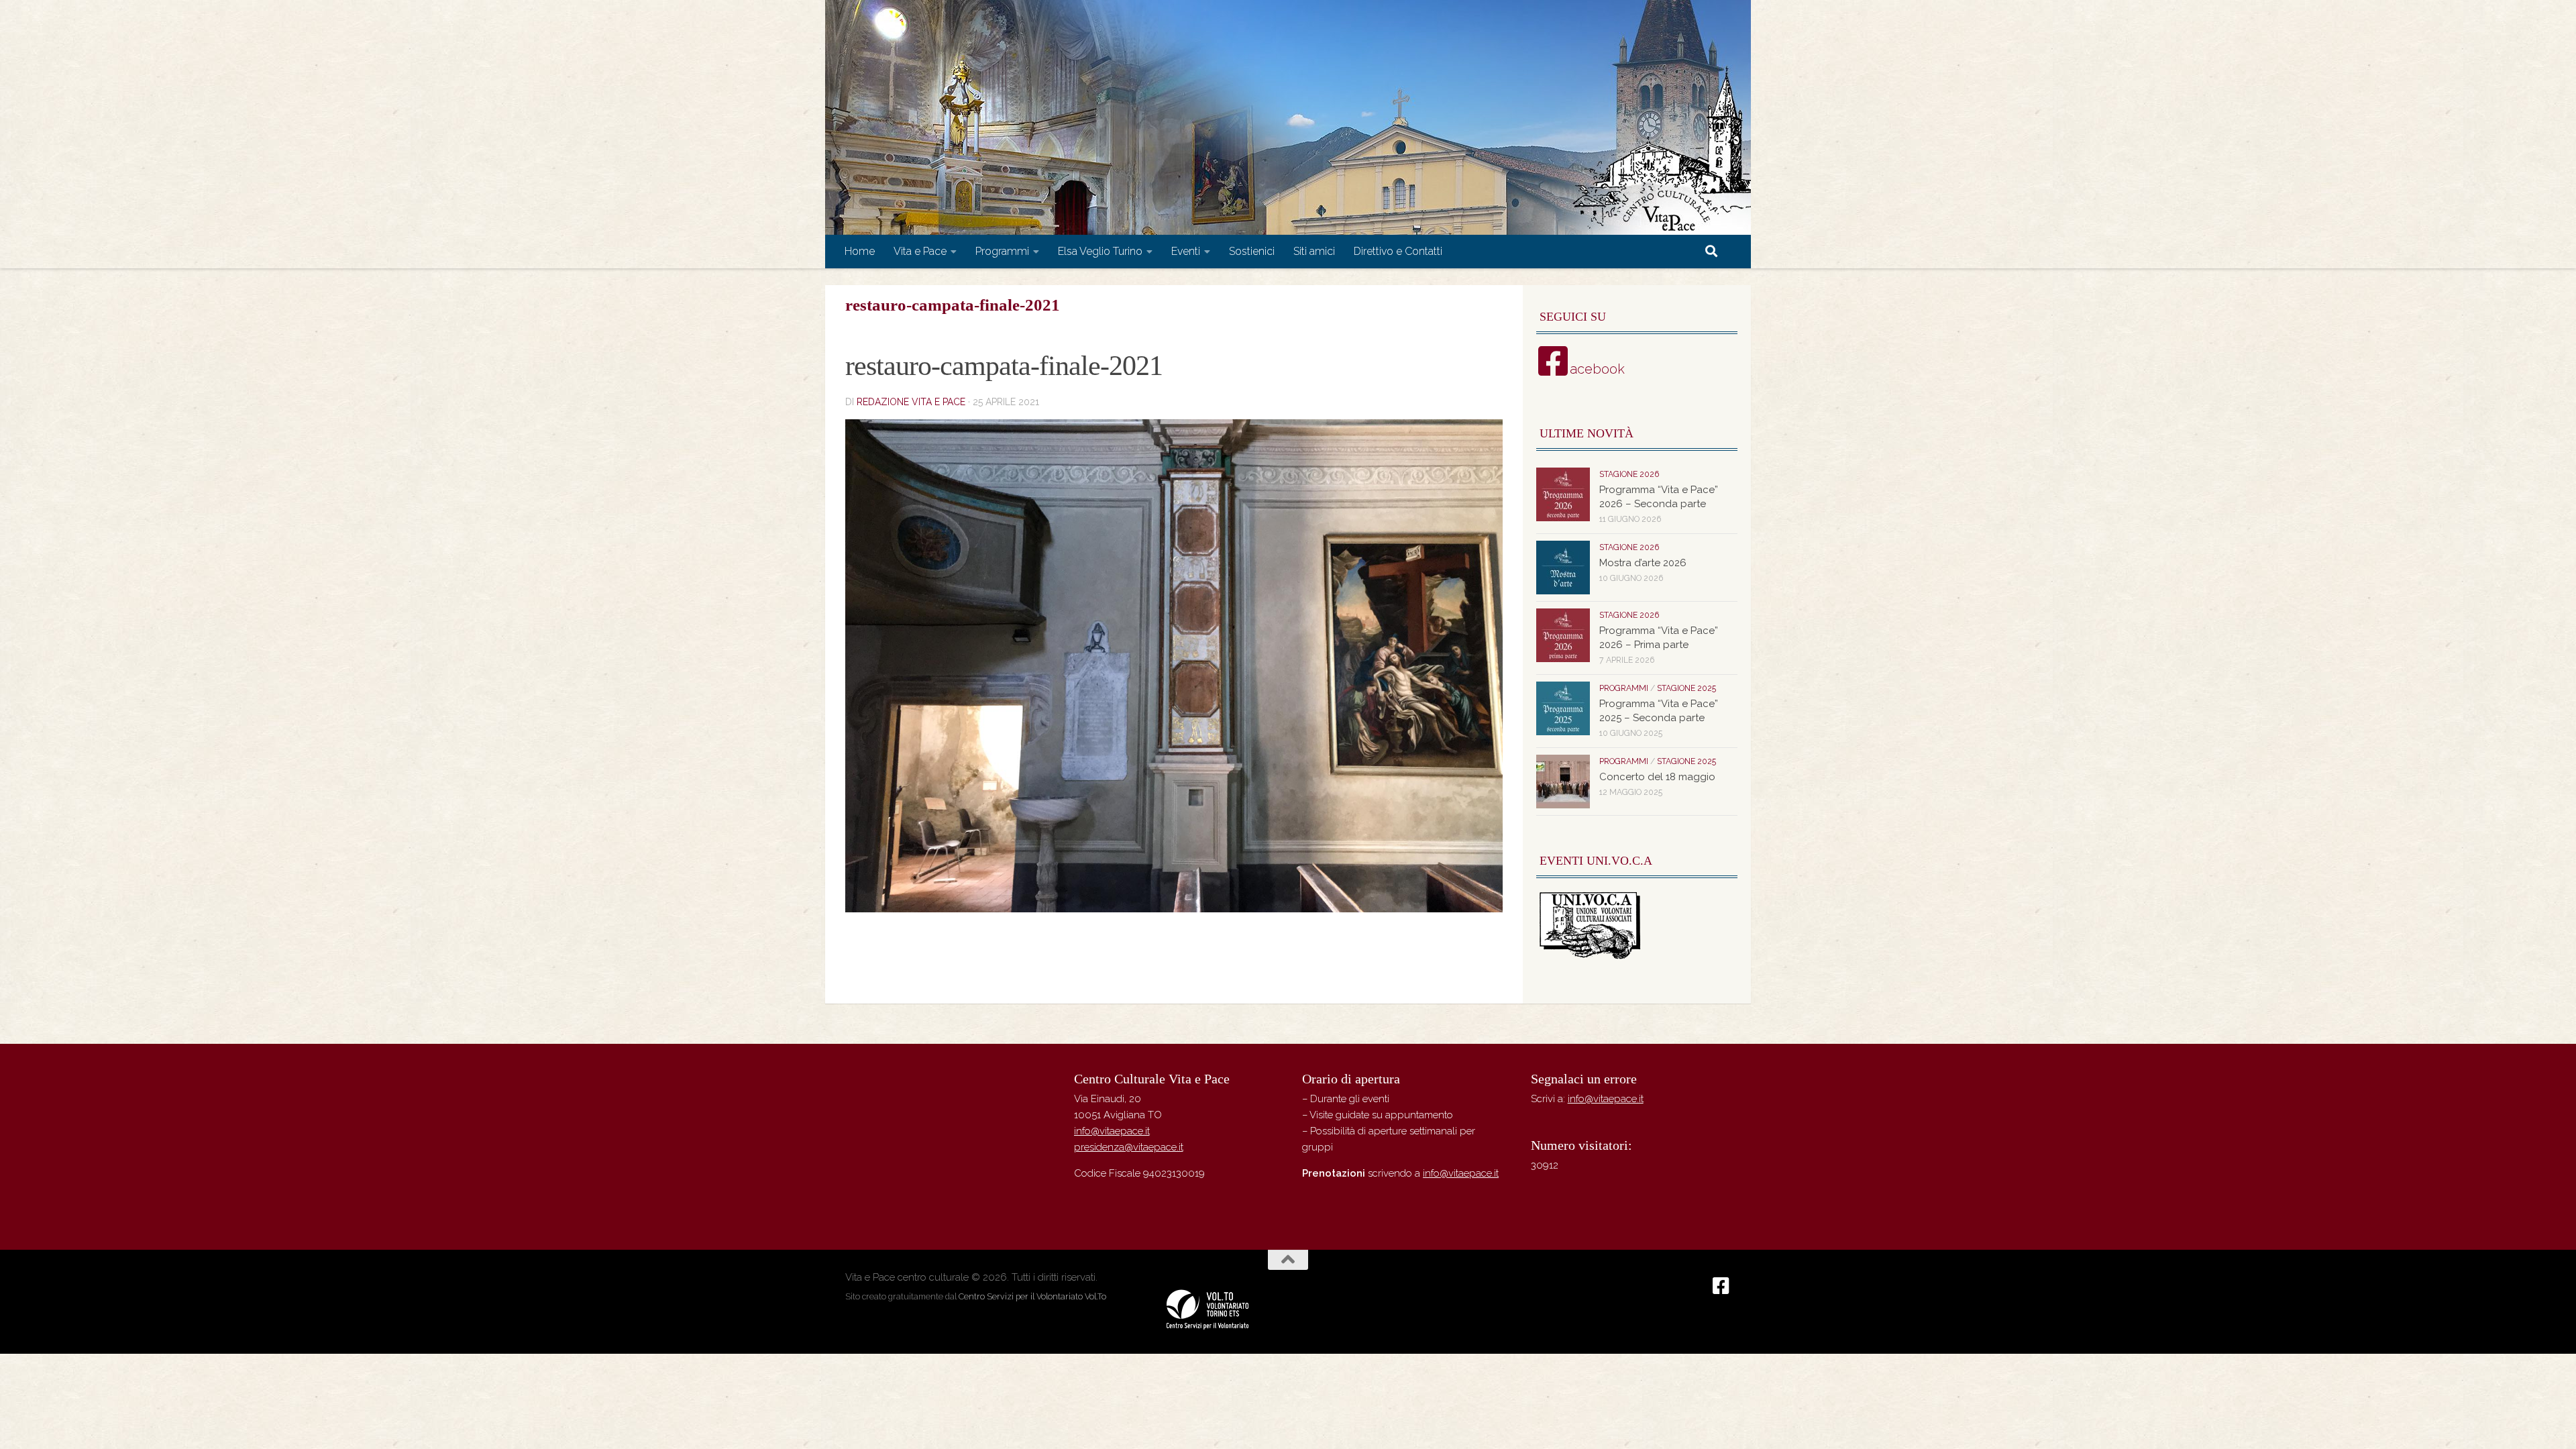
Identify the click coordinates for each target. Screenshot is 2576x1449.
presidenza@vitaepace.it (1129, 1147)
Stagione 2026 (1629, 474)
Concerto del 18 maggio (1657, 777)
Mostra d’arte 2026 (1643, 563)
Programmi (1002, 251)
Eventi (1186, 251)
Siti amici (1314, 251)
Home (860, 251)
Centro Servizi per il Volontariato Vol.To (1032, 1296)
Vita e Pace (920, 251)
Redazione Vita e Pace (911, 402)
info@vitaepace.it (1112, 1131)
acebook (1597, 369)
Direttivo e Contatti (1398, 251)
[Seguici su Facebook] (1721, 1286)
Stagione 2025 (1686, 688)
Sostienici (1252, 251)
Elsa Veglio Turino (1100, 251)
